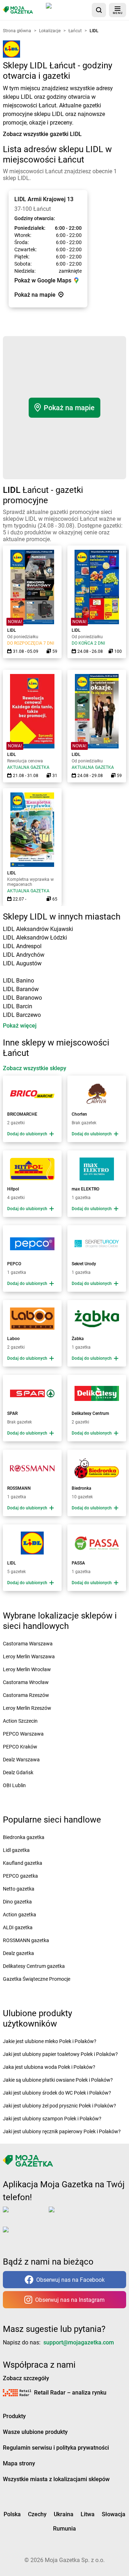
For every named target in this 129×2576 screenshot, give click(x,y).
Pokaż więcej (20, 1026)
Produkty (14, 2416)
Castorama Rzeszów (26, 1695)
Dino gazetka (17, 1902)
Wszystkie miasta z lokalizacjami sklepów (56, 2479)
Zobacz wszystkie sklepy (35, 1068)
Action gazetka (20, 1915)
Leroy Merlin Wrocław (27, 1669)
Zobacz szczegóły (26, 2378)
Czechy (37, 2514)
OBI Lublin (14, 1785)
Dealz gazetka (18, 1953)
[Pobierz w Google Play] (74, 2214)
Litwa (88, 2514)
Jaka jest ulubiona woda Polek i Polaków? (49, 2067)
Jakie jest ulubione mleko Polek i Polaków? (50, 2041)
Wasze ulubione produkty (35, 2432)
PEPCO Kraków (20, 1747)
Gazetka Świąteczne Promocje (37, 1979)
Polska (12, 2514)
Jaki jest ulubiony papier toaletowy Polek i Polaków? (60, 2054)
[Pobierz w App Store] (67, 10)
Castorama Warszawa (28, 1644)
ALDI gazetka (18, 1927)
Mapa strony (19, 2463)
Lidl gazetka (16, 1850)
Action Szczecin (20, 1721)
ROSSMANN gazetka (26, 1940)
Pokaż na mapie (69, 408)
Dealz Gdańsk (18, 1772)
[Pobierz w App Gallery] (27, 2234)
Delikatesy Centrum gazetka (34, 1966)
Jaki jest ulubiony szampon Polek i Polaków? (52, 2119)
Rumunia (64, 2529)
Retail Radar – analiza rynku (70, 2393)
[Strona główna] (18, 10)
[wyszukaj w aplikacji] (99, 10)
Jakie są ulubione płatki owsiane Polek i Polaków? (58, 2080)
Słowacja (114, 2514)
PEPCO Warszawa (23, 1734)
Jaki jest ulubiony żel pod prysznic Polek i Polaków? (59, 2106)
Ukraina (64, 2514)
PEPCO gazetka (20, 1876)
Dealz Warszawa (21, 1760)
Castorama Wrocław (26, 1682)
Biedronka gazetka (24, 1837)
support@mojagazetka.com (79, 2342)
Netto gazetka (19, 1889)
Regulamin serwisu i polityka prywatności (56, 2448)
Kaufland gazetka (23, 1863)
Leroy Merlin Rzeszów (27, 1708)
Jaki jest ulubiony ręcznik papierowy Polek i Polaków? (62, 2131)
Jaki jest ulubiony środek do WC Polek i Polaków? (57, 2093)
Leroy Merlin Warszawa (29, 1656)
